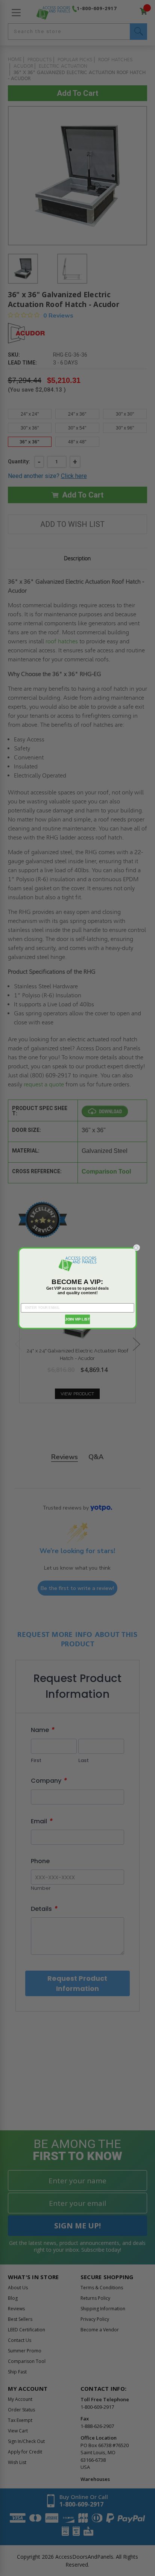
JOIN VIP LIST (77, 1319)
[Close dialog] (137, 1248)
